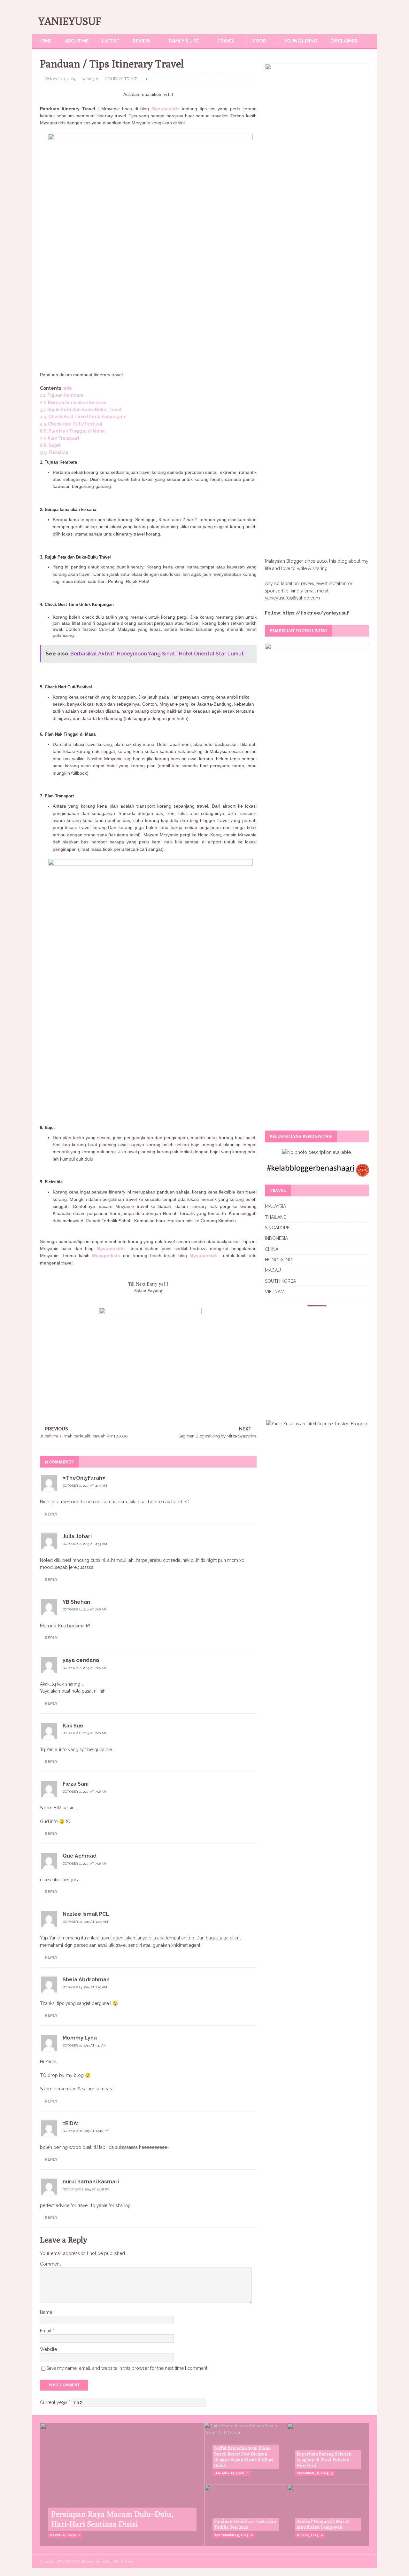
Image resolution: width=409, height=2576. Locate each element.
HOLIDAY (114, 79)
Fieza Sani (76, 1784)
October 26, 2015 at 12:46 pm (85, 2131)
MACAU (273, 1270)
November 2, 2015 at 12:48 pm (86, 2189)
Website (48, 2349)
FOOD (259, 41)
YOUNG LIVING (301, 41)
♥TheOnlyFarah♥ (84, 1478)
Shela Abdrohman (86, 1980)
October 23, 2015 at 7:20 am (85, 1987)
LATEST (111, 41)
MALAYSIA (275, 1206)
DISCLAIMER (344, 41)
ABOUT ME (77, 41)
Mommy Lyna (80, 2038)
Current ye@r (55, 2402)
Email (46, 2331)
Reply (51, 1514)
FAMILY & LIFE (184, 41)
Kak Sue (73, 1726)
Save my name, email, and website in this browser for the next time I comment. (127, 2368)
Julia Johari (77, 1536)
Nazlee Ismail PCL (86, 1914)
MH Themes (123, 2561)
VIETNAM (275, 1292)
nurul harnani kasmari (91, 2182)
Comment (50, 2264)
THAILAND (276, 1217)
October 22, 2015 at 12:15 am (85, 1922)
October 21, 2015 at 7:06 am (85, 1609)
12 (147, 79)
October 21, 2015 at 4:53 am (85, 1486)
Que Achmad (80, 1856)
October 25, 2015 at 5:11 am (85, 2045)
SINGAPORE (277, 1228)
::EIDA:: (71, 2123)
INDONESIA (276, 1238)
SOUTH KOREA (280, 1281)
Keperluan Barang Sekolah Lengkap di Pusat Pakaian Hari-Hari (324, 2460)
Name (47, 2312)
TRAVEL (226, 41)
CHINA (272, 1249)
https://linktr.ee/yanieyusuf (316, 613)
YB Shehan (76, 1602)
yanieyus (91, 79)
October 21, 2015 (61, 79)
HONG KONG (279, 1260)
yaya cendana (81, 1660)
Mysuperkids (166, 109)
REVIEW (142, 41)
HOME (45, 41)
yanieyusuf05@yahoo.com (292, 598)
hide (67, 388)
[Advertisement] (148, 317)
